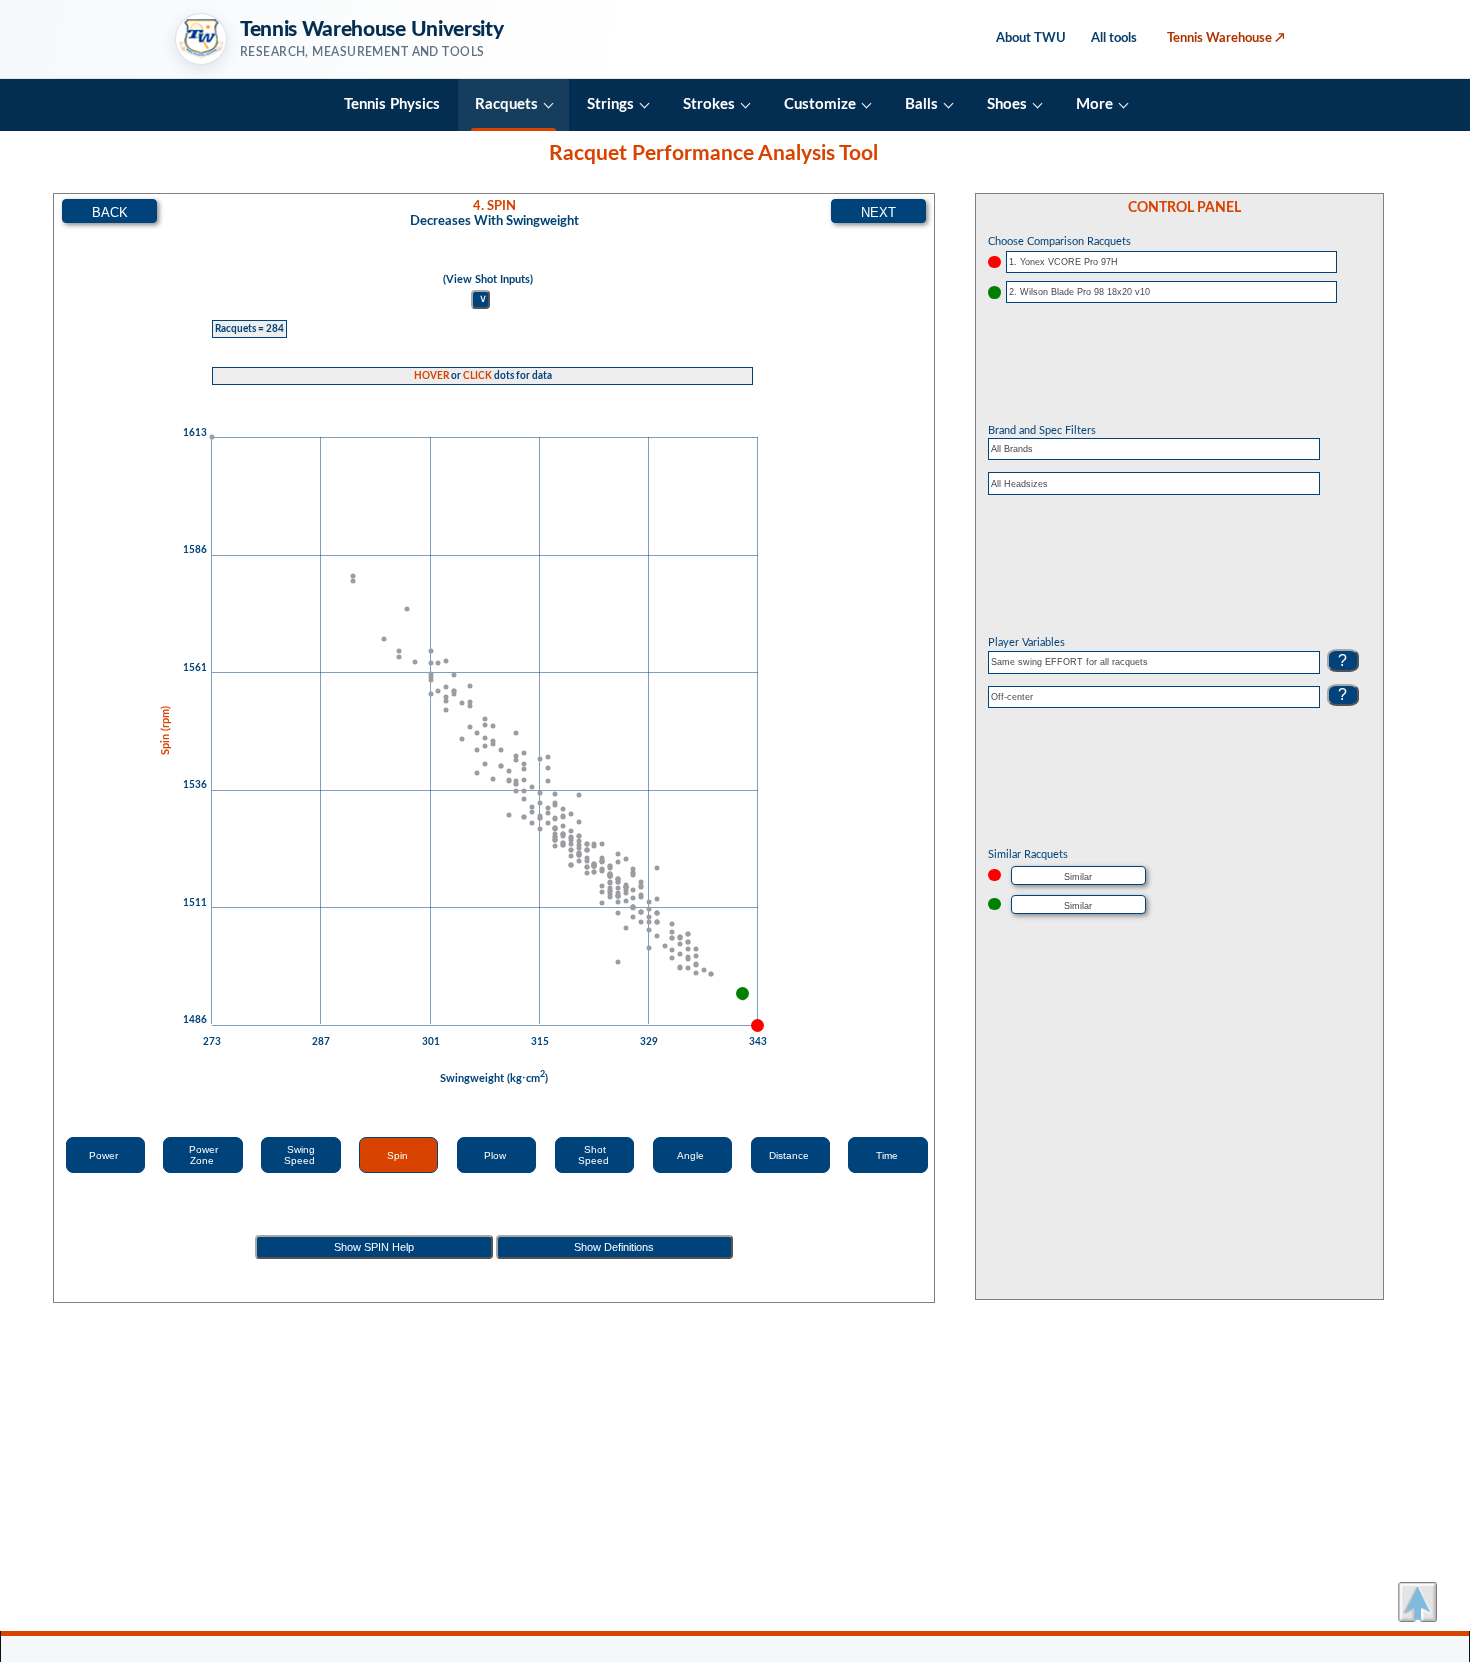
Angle (692, 1155)
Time (888, 1155)
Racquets (506, 104)
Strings (610, 104)
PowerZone (203, 1155)
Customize (820, 104)
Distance (790, 1155)
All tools (1114, 38)
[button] (1417, 1602)
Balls (921, 104)
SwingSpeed (301, 1155)
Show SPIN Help (374, 1247)
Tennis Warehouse (1226, 38)
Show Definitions (614, 1247)
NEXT (878, 212)
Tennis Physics (392, 104)
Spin (399, 1155)
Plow (496, 1155)
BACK (110, 212)
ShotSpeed (595, 1155)
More (1094, 104)
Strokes (709, 104)
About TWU (1031, 38)
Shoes (1007, 104)
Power (105, 1155)
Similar (1078, 877)
